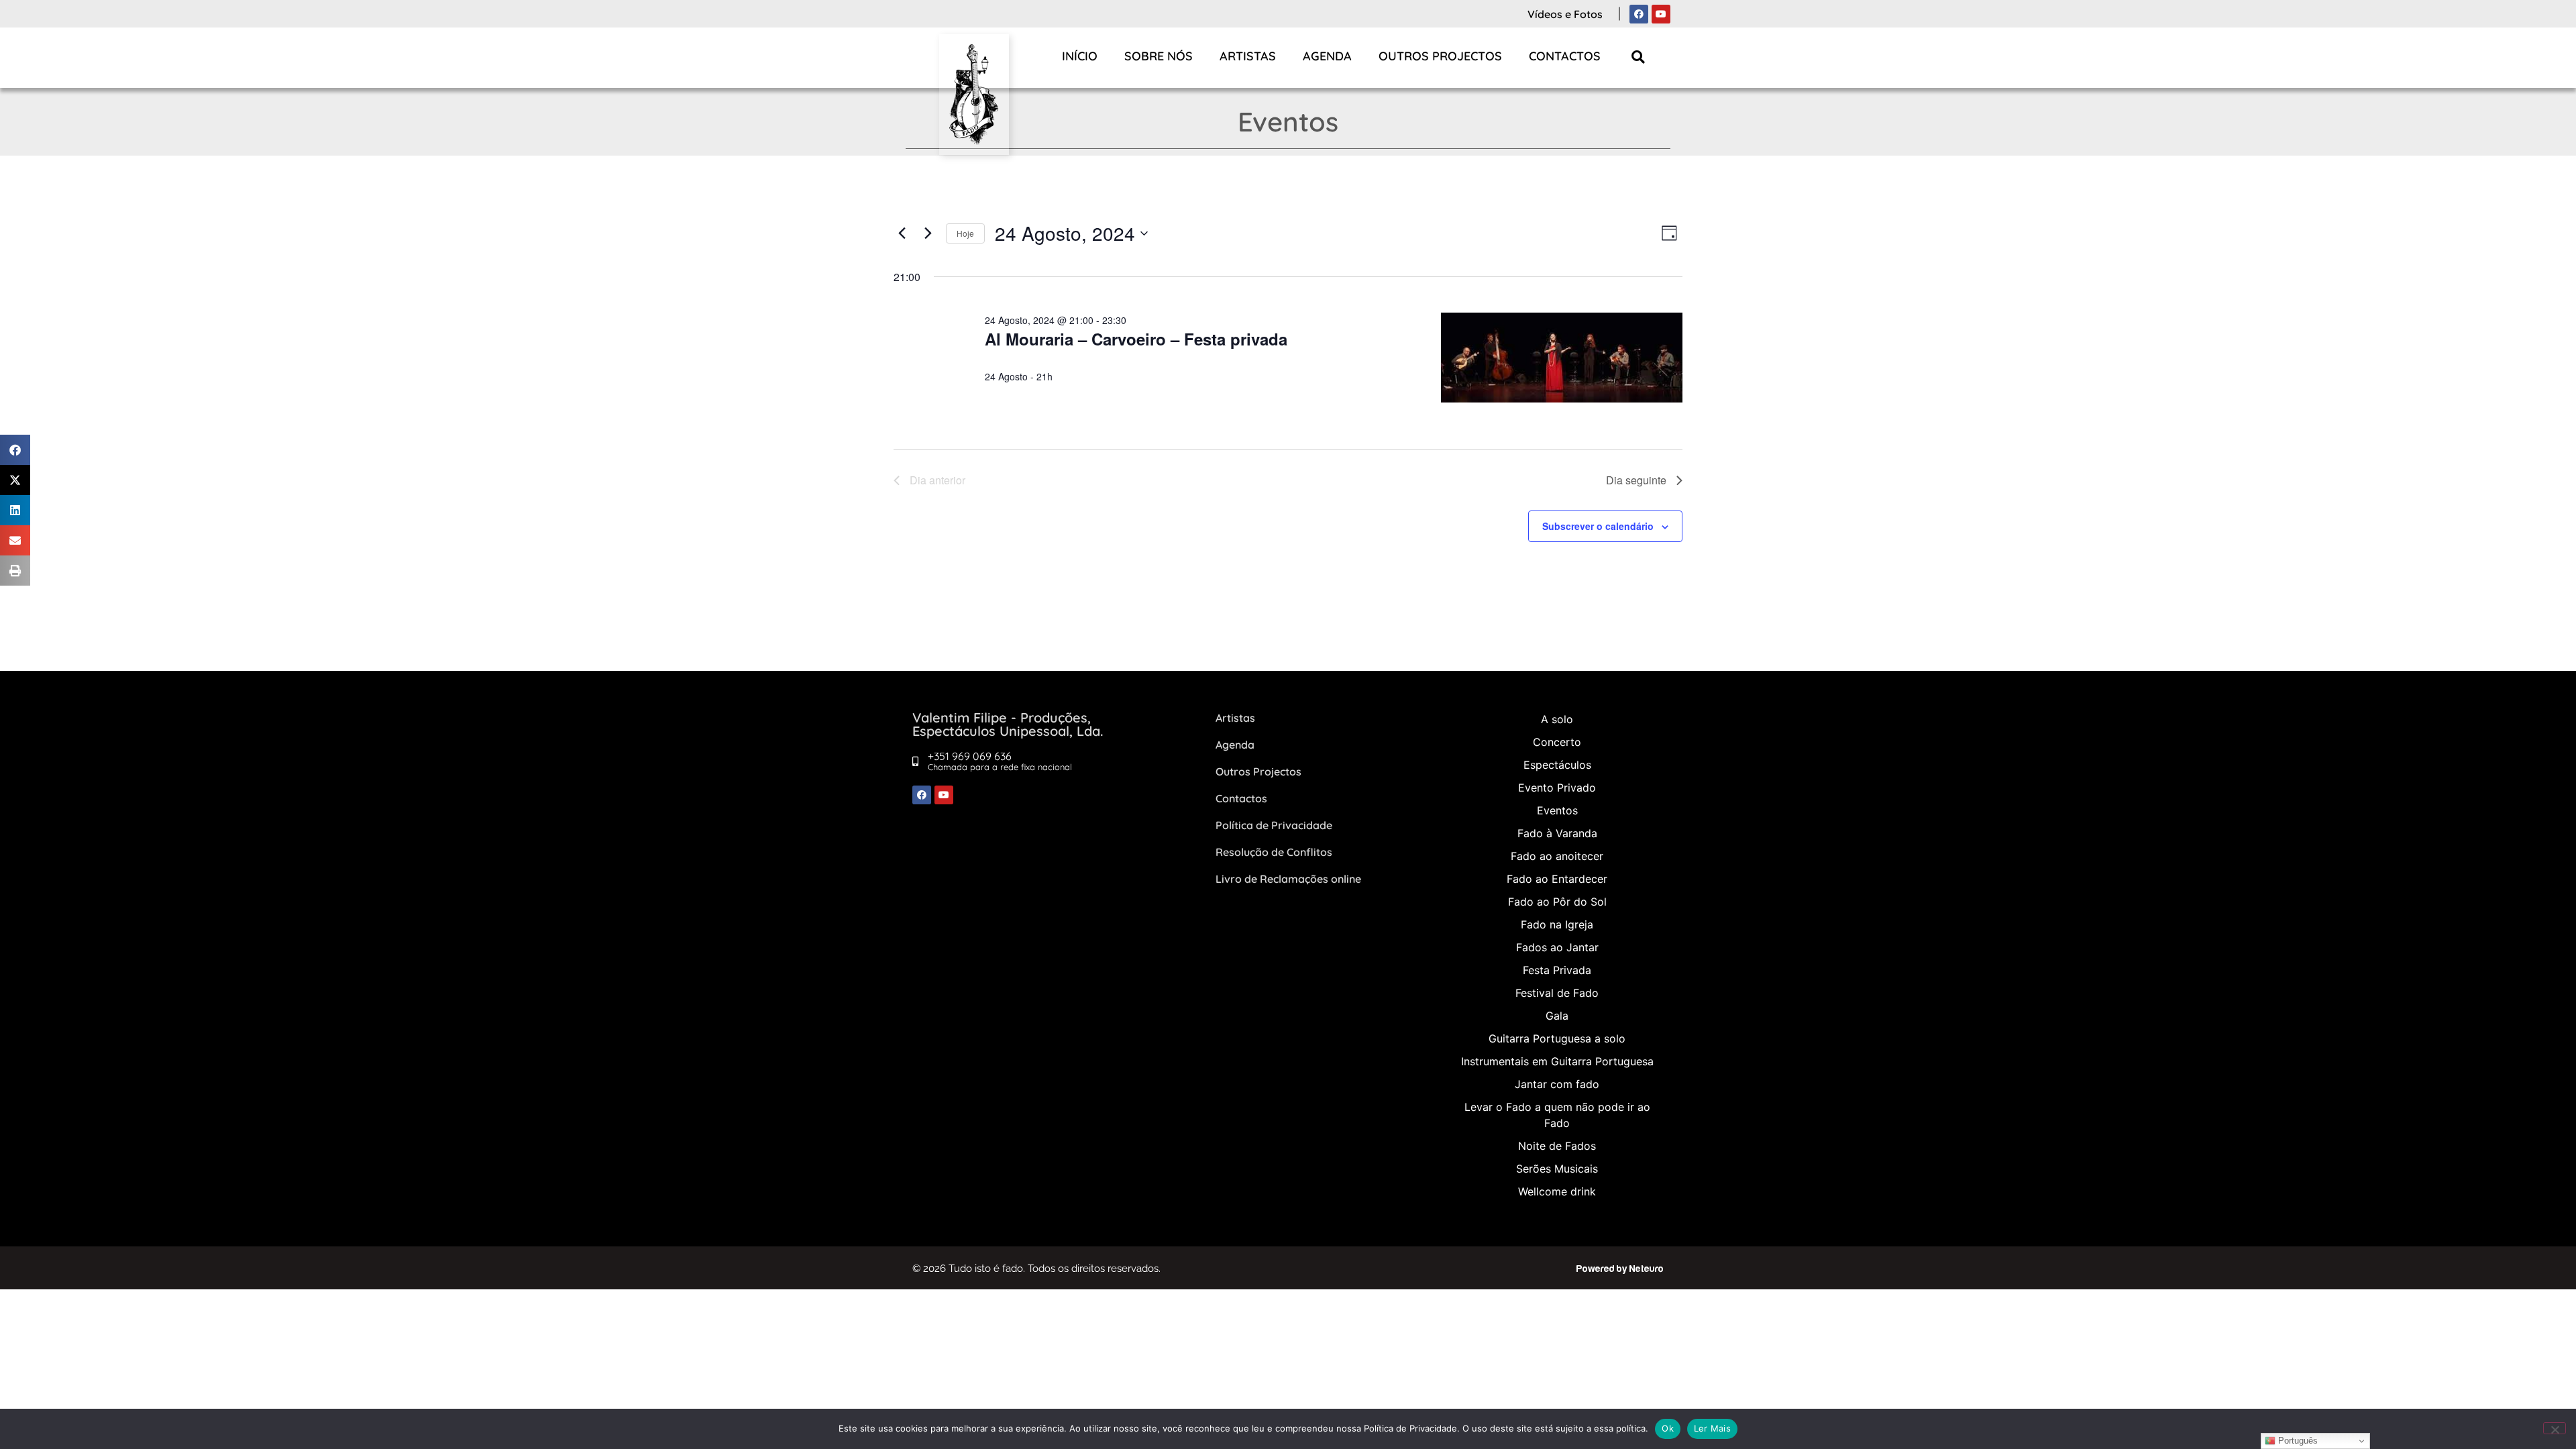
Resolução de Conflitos (1274, 852)
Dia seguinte (1636, 480)
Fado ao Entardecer (1557, 879)
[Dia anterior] (902, 233)
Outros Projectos (1440, 56)
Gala (1557, 1016)
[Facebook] (1639, 14)
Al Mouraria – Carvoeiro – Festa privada (1136, 339)
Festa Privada (1557, 970)
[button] (1639, 57)
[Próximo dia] (928, 233)
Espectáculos (1557, 765)
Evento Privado (1557, 788)
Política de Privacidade (1274, 825)
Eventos (1557, 810)
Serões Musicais (1557, 1169)
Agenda (1327, 56)
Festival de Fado (1557, 993)
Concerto (1557, 742)
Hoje (965, 233)
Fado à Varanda (1557, 833)
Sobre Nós (1159, 56)
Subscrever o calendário (1598, 526)
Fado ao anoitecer (1557, 856)
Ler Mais (1712, 1428)
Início (1080, 56)
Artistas (1248, 56)
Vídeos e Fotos (1565, 14)
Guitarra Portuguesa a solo (1557, 1038)
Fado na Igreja (1557, 924)
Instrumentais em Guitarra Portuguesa (1557, 1061)
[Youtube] (1661, 14)
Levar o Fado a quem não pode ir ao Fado (1557, 1115)
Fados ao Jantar (1557, 947)
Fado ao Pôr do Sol (1557, 902)
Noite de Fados (1557, 1146)
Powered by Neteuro (1620, 1269)
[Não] (2555, 1428)
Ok (1668, 1428)
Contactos (1565, 56)
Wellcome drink (1557, 1191)
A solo (1557, 719)
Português (2297, 1441)
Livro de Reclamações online (1288, 879)
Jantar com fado (1557, 1084)
